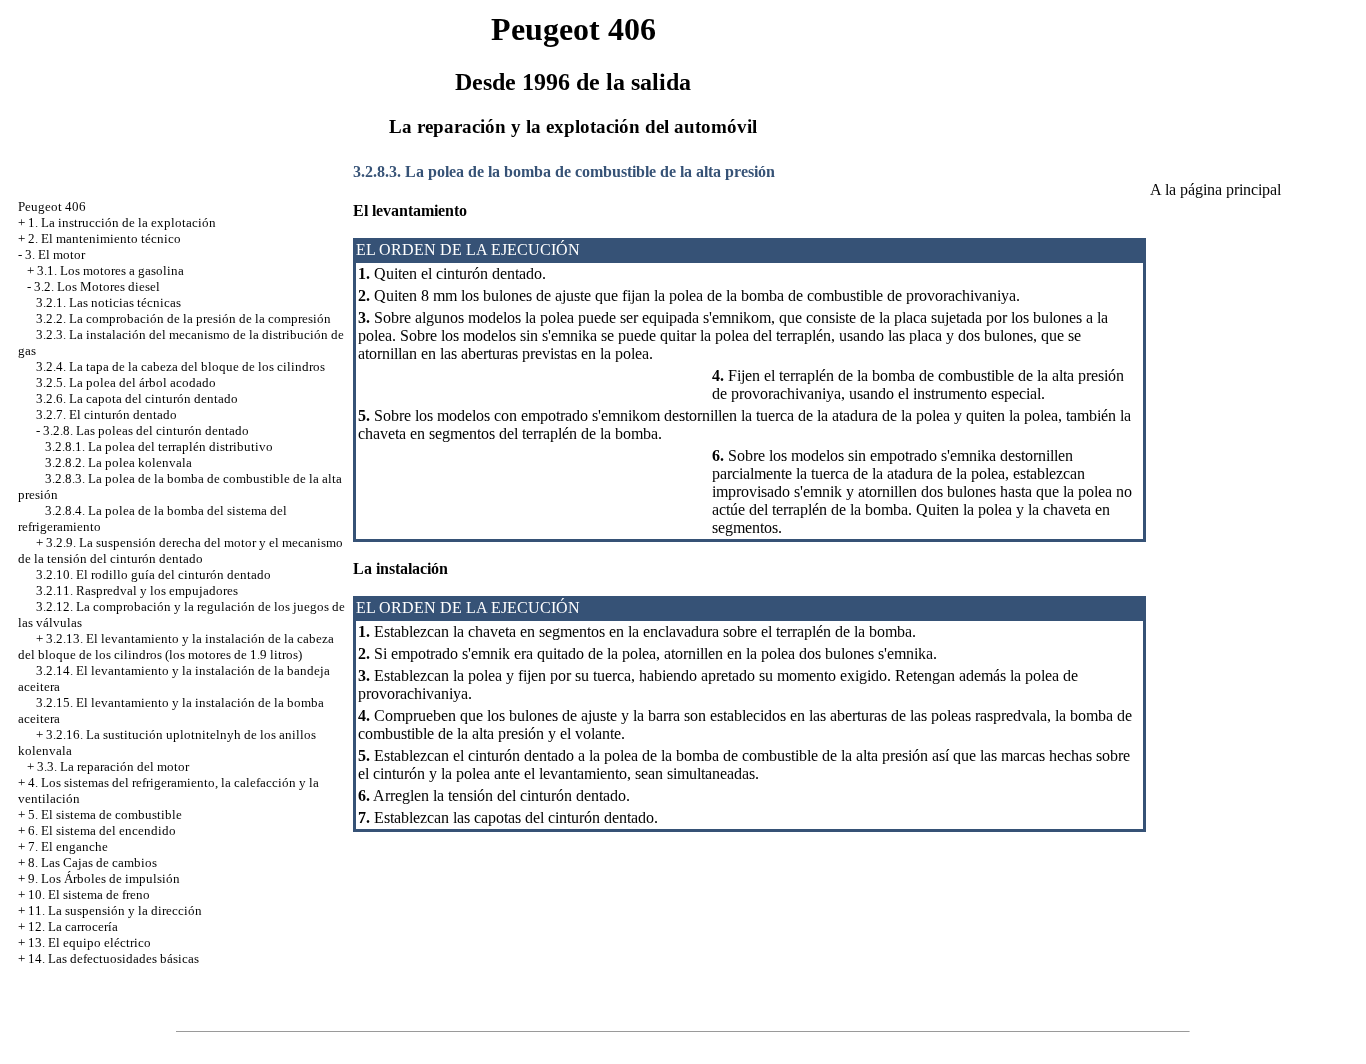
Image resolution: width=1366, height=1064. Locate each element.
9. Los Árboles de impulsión (104, 878)
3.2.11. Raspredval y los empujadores (137, 590)
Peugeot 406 (52, 206)
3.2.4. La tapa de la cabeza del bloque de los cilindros (180, 366)
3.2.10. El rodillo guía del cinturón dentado (153, 574)
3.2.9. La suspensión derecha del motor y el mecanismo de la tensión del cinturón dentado (180, 550)
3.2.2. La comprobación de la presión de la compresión (183, 318)
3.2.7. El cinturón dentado (106, 414)
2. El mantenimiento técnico (104, 238)
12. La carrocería (73, 926)
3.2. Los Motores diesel (97, 286)
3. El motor (55, 254)
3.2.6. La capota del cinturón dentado (137, 398)
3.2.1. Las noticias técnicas (108, 302)
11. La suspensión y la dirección (115, 910)
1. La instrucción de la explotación (122, 222)
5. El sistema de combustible (105, 814)
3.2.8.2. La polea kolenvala (118, 462)
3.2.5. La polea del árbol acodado (126, 382)
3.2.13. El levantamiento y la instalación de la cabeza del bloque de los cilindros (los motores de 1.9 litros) (176, 646)
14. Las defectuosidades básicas (113, 958)
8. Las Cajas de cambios (92, 862)
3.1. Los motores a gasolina (110, 270)
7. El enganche (68, 846)
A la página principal (1215, 189)
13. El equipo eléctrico (89, 942)
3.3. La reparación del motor (113, 766)
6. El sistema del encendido (102, 830)
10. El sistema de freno (89, 894)
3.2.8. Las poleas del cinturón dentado (146, 430)
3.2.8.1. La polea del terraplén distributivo (159, 446)
